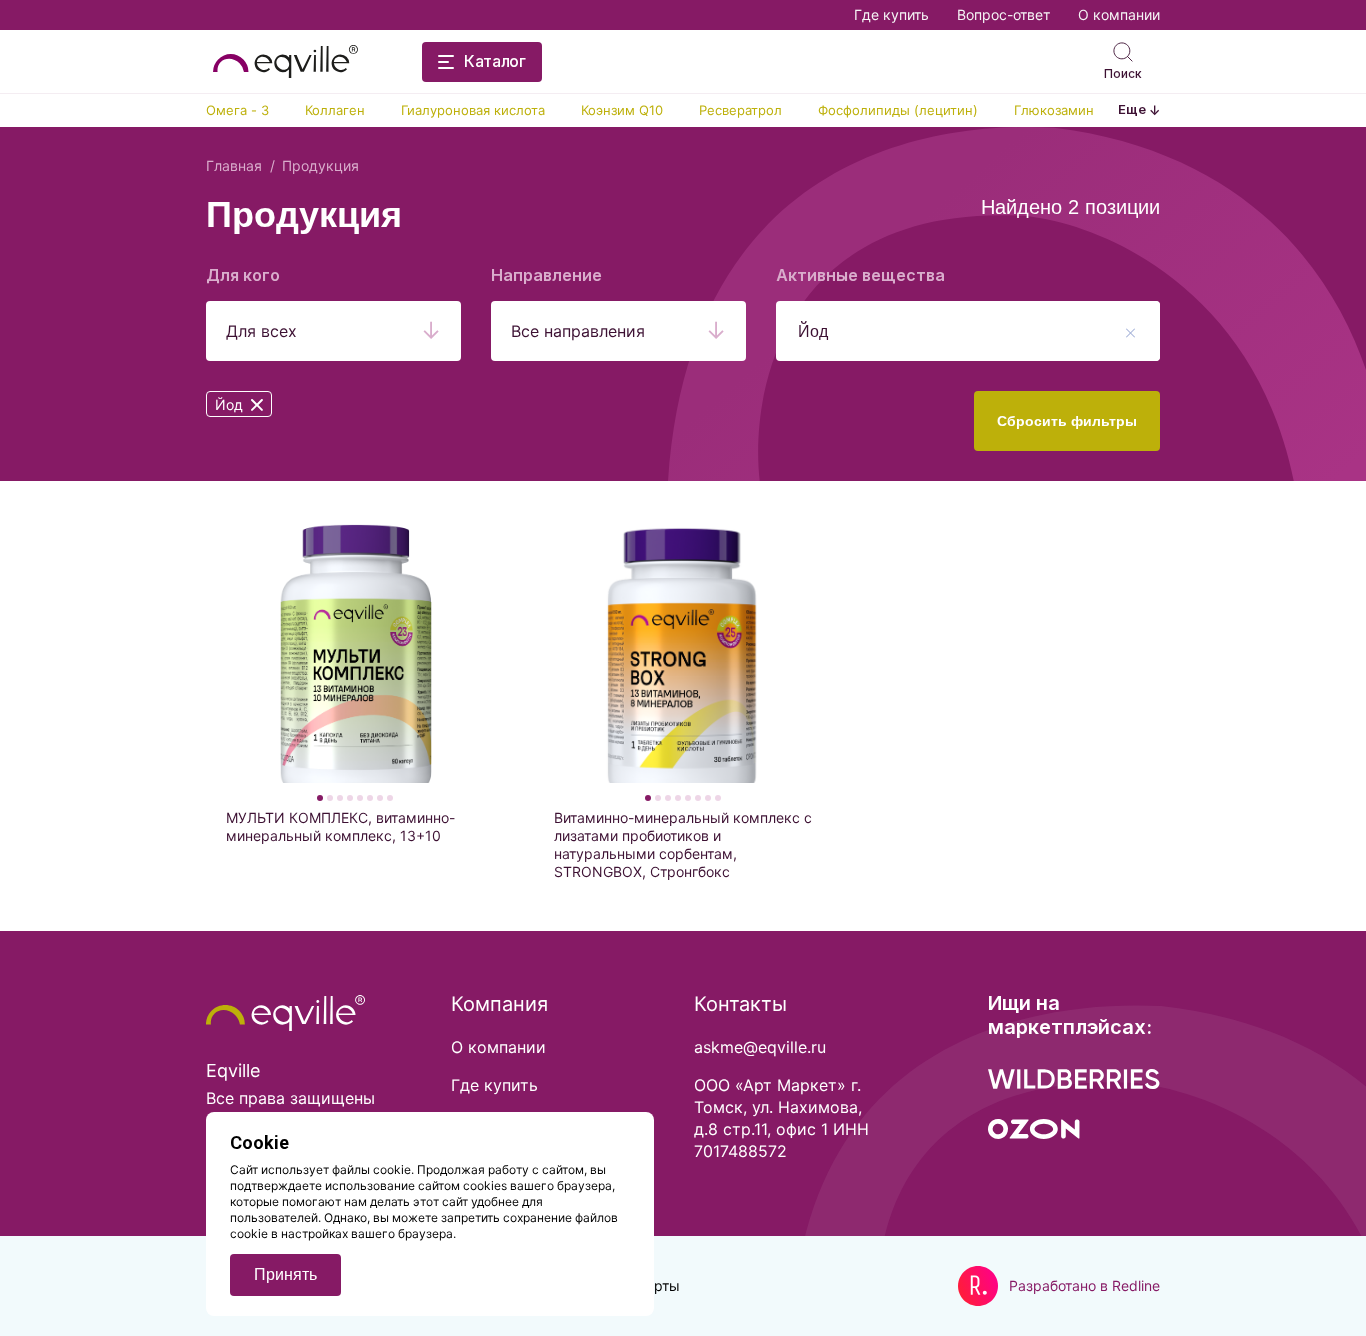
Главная (234, 165)
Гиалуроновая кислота (473, 110)
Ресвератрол (740, 110)
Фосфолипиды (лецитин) (898, 110)
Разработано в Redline (1084, 1285)
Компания (499, 1004)
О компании (1119, 14)
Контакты (740, 1004)
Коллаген (335, 110)
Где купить (891, 14)
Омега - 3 (237, 110)
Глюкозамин (1054, 110)
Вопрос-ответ (1003, 14)
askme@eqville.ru (760, 1047)
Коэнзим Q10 (622, 110)
